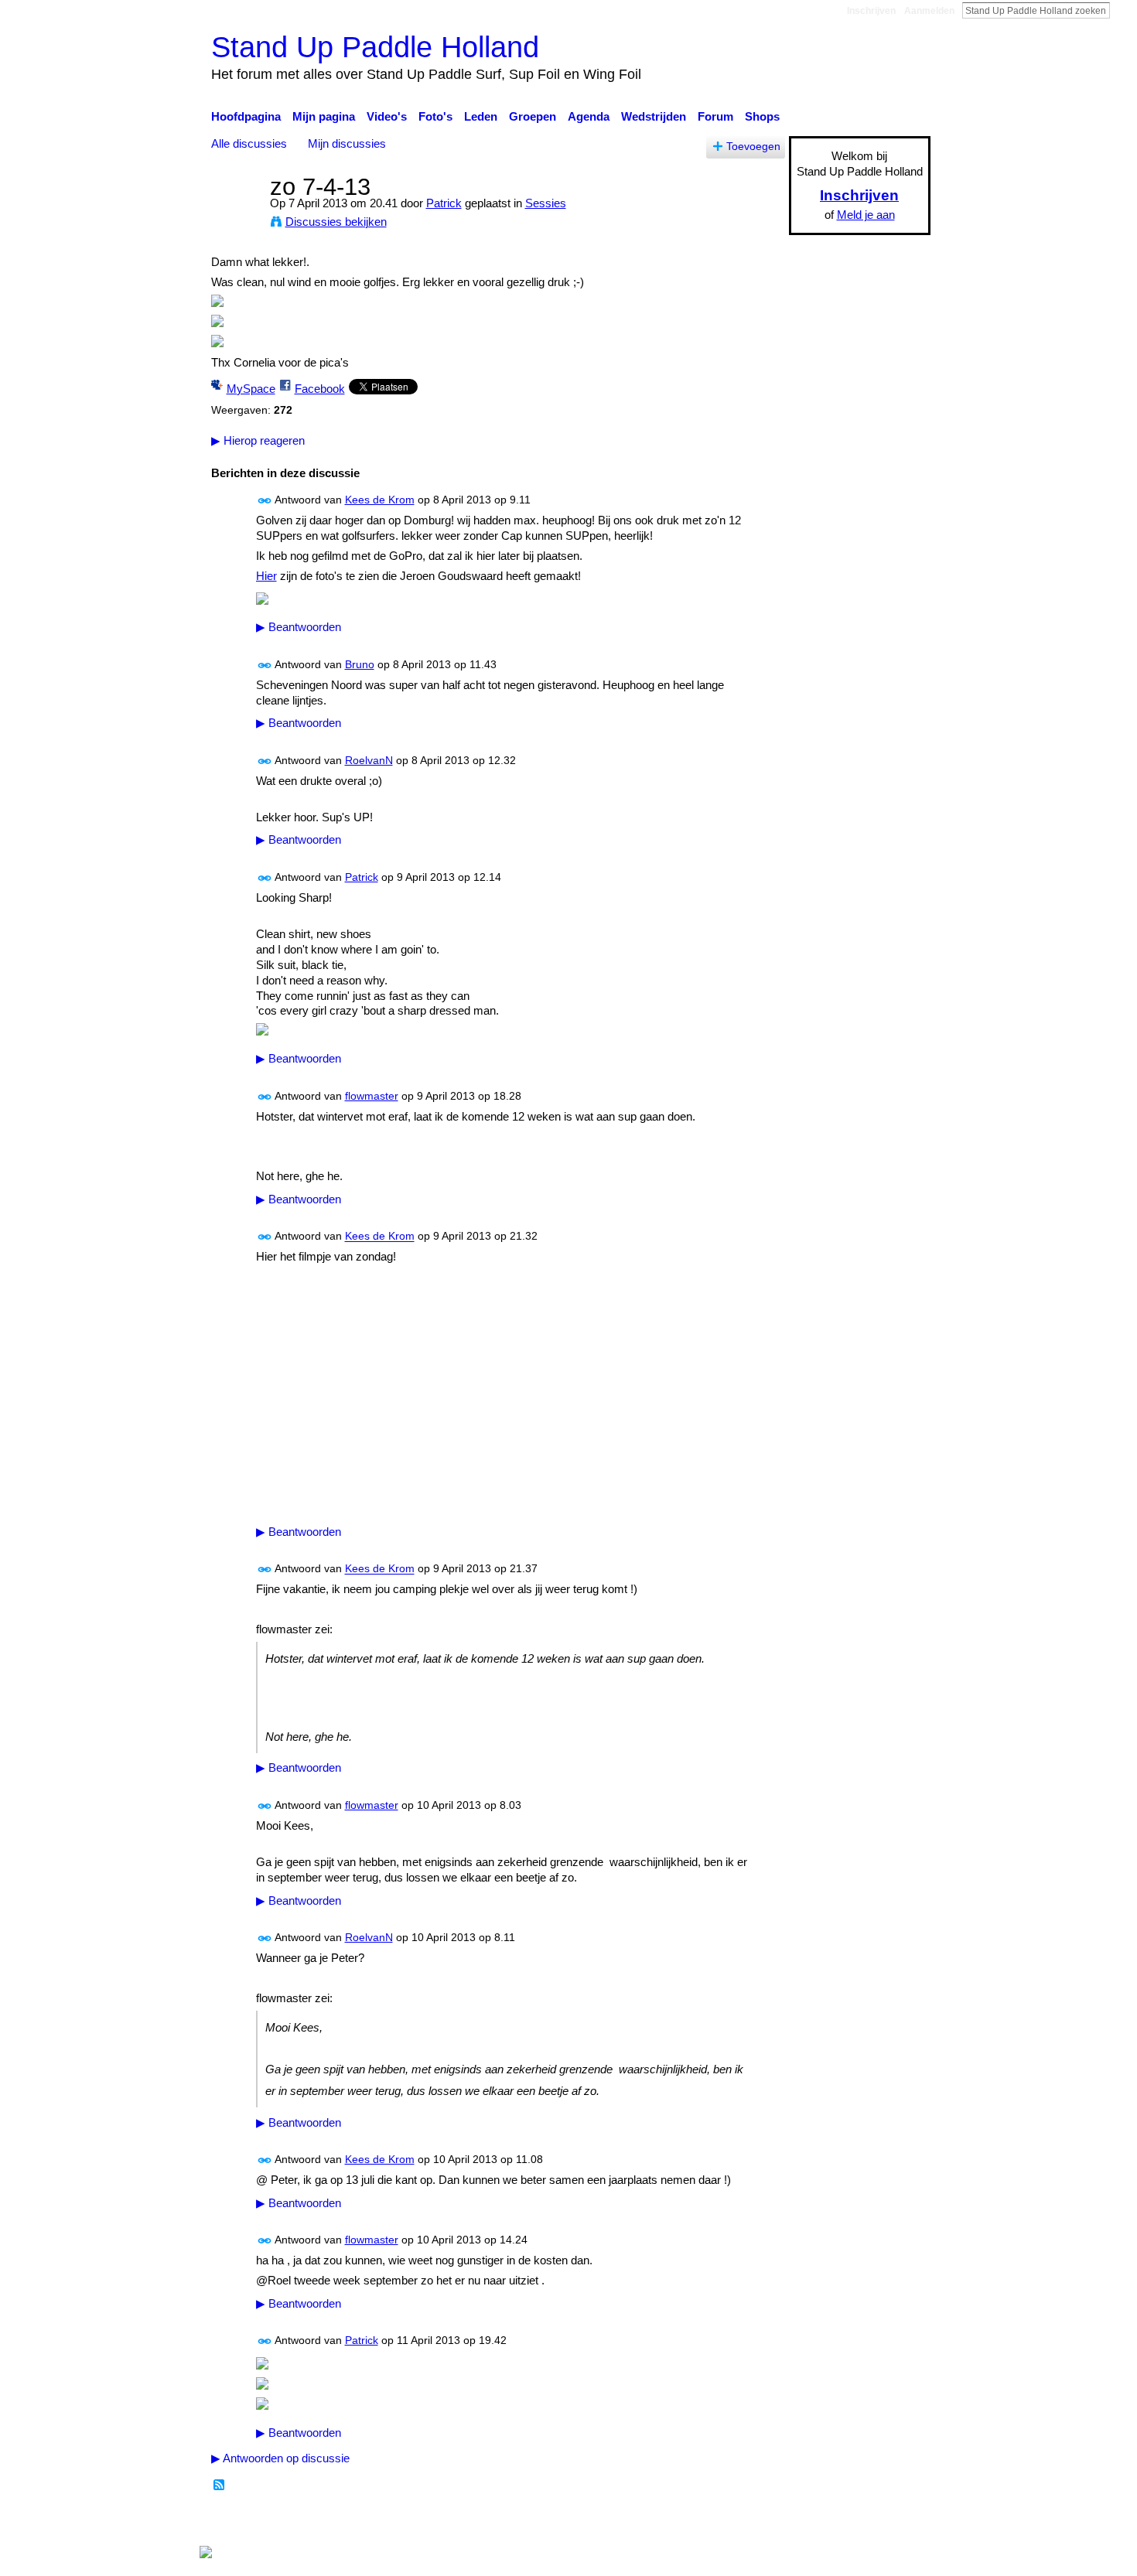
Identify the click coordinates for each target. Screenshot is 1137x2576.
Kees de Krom (380, 500)
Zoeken (1122, 10)
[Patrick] (236, 215)
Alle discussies (249, 143)
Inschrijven (871, 11)
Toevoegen (753, 147)
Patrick (444, 203)
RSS (220, 2486)
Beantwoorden (299, 627)
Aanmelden (929, 11)
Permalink (265, 501)
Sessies (546, 203)
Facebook (320, 389)
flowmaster (372, 1096)
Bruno (360, 664)
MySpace (251, 389)
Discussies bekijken (336, 222)
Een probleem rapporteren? (727, 2522)
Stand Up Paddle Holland (375, 47)
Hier (266, 576)
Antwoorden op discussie (280, 2458)
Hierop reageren (258, 440)
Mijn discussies (347, 143)
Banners (621, 2522)
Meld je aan (866, 215)
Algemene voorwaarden (871, 2522)
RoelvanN (369, 760)
